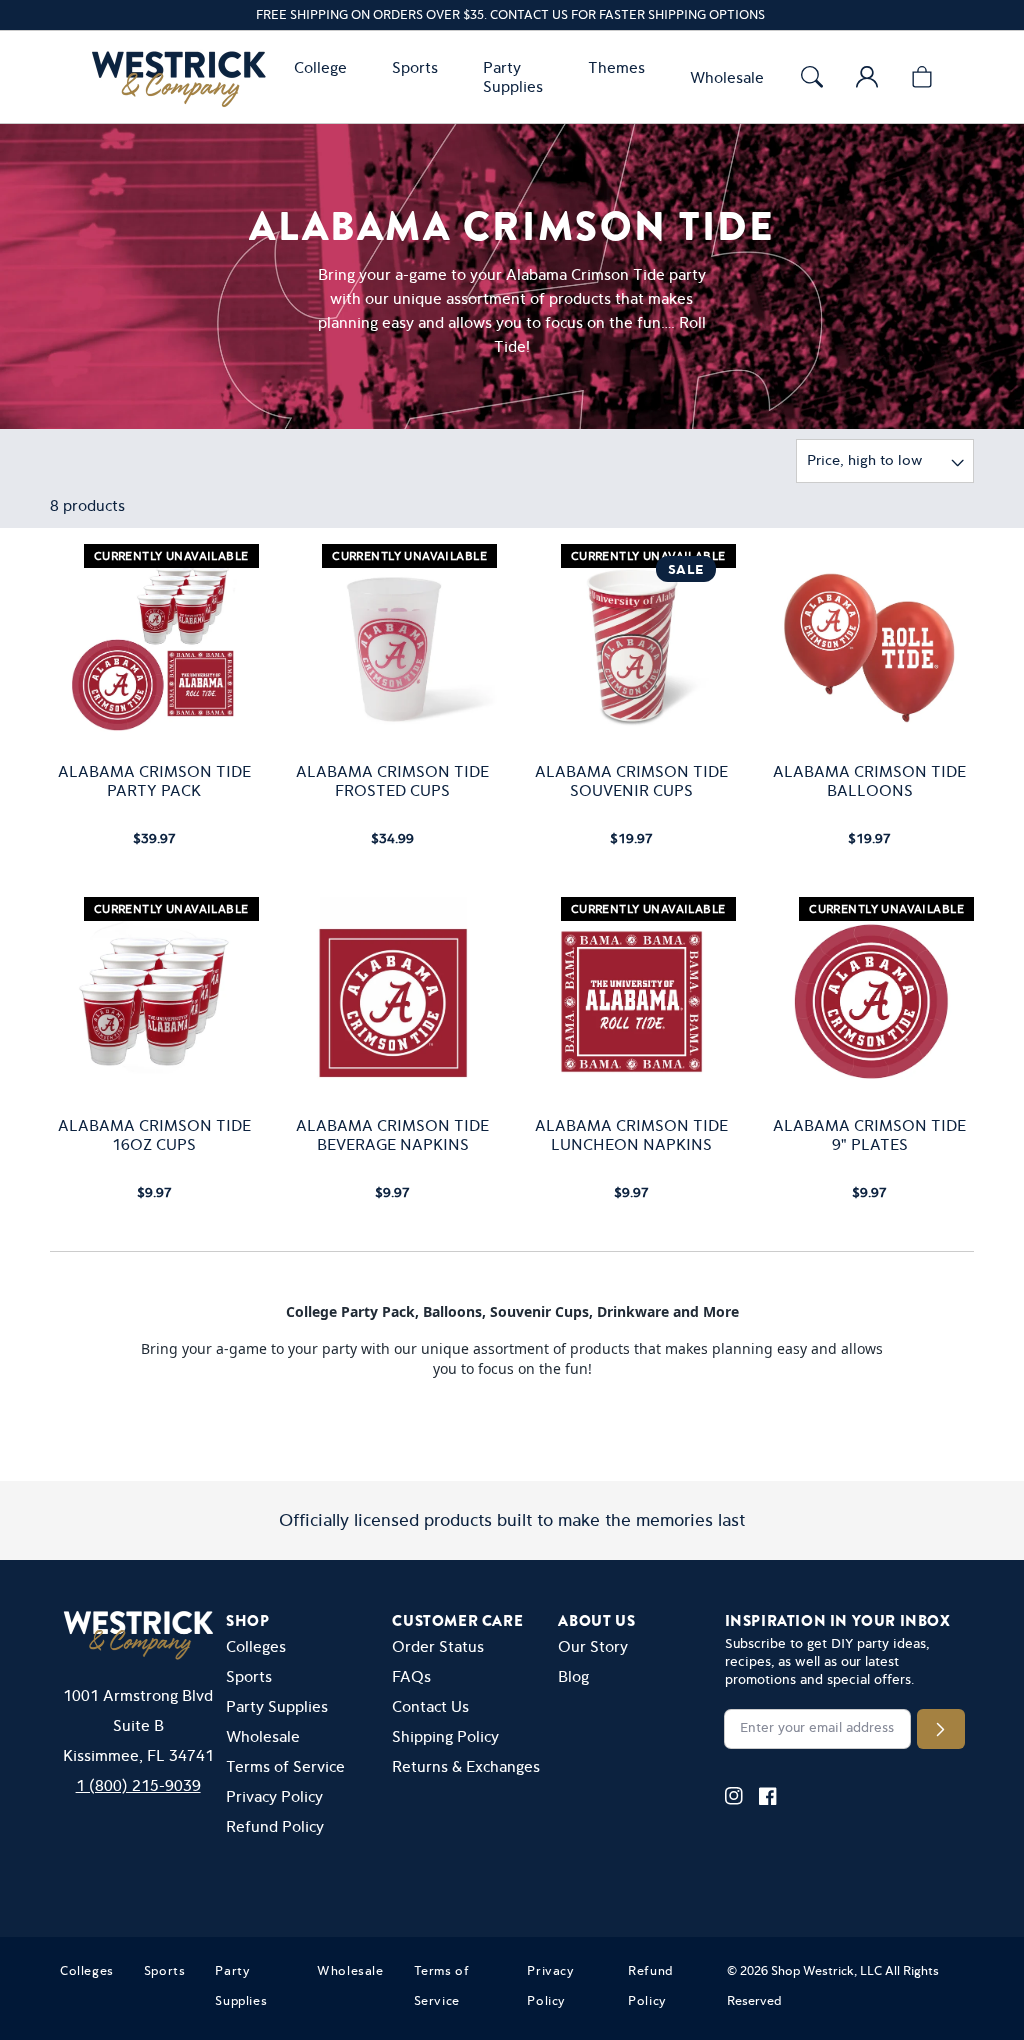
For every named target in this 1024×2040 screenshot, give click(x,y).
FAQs (411, 1676)
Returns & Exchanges (466, 1766)
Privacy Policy (274, 1796)
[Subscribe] (940, 1729)
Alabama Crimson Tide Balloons (869, 781)
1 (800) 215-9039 (138, 1785)
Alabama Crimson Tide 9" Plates (869, 1135)
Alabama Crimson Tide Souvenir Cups (631, 781)
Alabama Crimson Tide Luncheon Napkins (631, 1135)
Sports (249, 1676)
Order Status (438, 1646)
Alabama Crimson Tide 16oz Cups (154, 1135)
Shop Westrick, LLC (826, 1970)
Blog (573, 1676)
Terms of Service (285, 1766)
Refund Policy (275, 1826)
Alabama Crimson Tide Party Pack (154, 781)
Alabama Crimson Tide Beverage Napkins (392, 1135)
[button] (325, 67)
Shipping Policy (445, 1736)
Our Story (593, 1646)
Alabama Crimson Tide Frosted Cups (392, 781)
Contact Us (430, 1706)
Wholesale (263, 1736)
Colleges (256, 1646)
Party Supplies (277, 1706)
